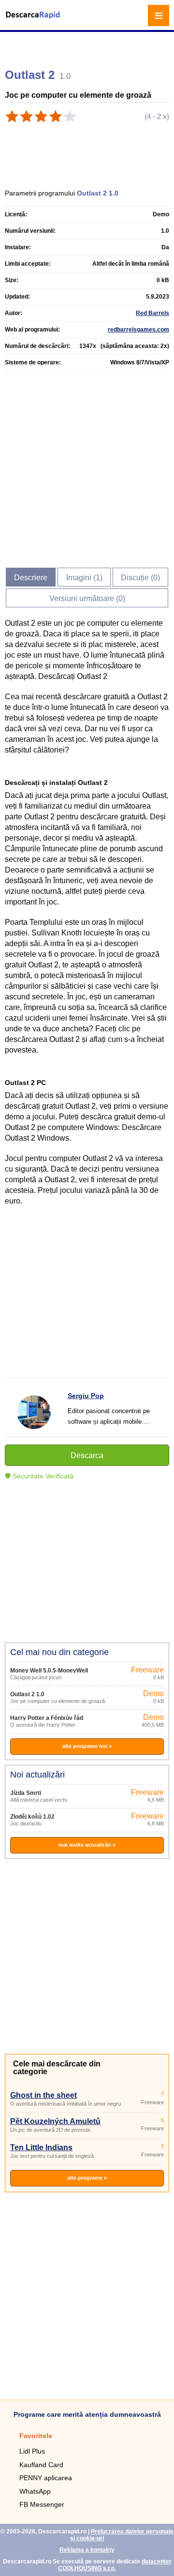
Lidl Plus (32, 2451)
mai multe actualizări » (87, 1845)
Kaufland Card (41, 2465)
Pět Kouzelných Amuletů (55, 2121)
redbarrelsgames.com (138, 330)
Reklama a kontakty (87, 2550)
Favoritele (36, 2436)
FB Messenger (42, 2504)
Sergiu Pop (86, 1396)
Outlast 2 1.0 (27, 1694)
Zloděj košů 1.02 (32, 1817)
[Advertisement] (88, 46)
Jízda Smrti (26, 1793)
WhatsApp (35, 2491)
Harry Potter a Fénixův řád (47, 1718)
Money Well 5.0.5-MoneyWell (49, 1671)
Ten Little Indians (41, 2147)
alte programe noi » (87, 1746)
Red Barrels (152, 313)
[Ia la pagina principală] (34, 21)
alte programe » (87, 2178)
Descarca (87, 1455)
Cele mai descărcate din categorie (57, 2068)
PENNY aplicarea (46, 2478)
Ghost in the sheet (43, 2095)
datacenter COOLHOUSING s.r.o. (115, 2565)
